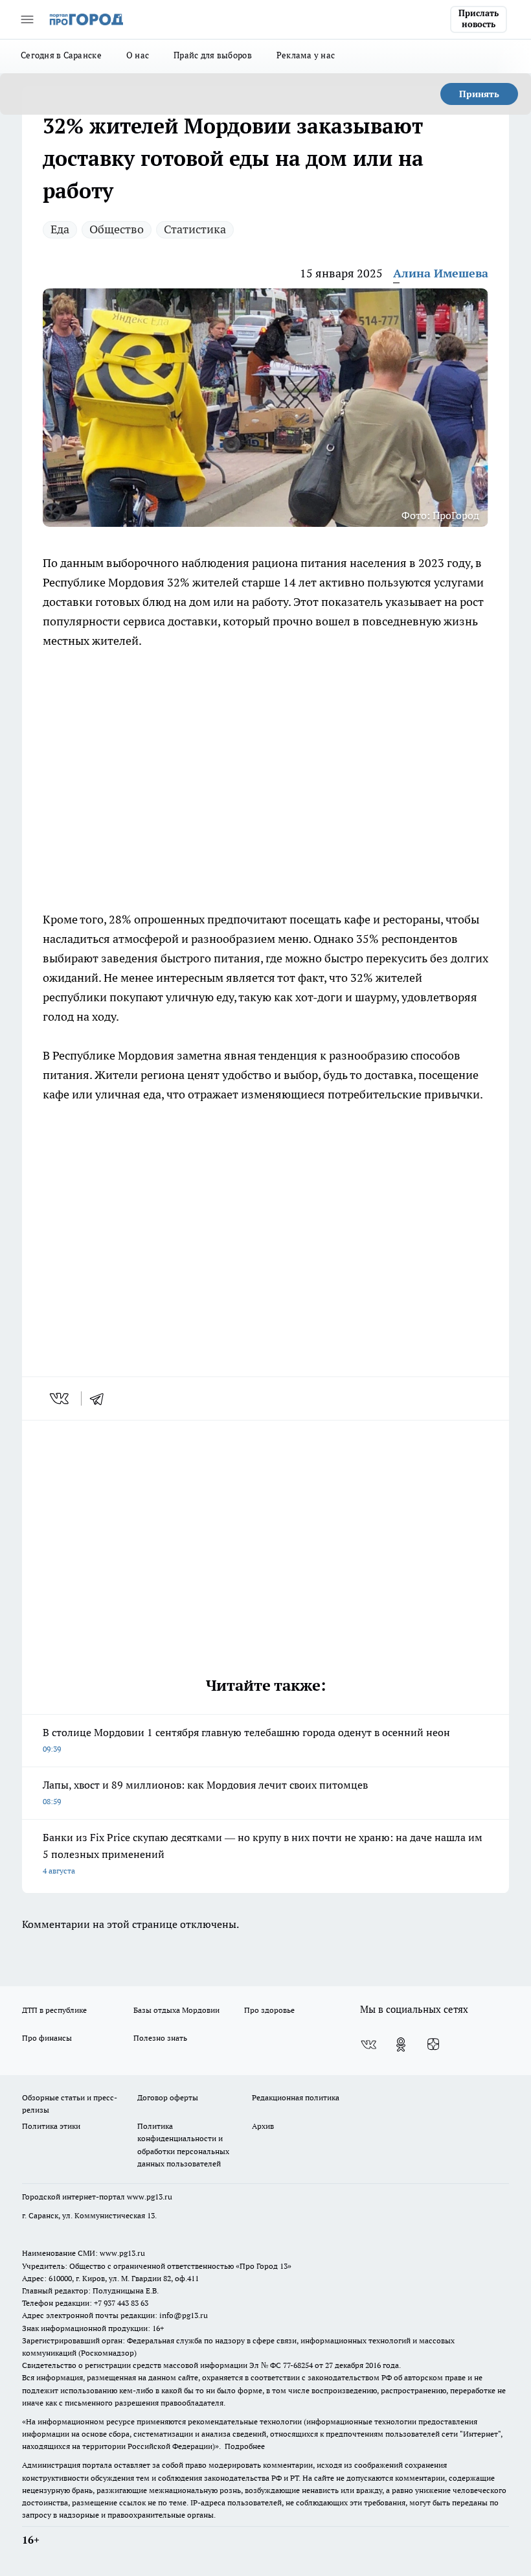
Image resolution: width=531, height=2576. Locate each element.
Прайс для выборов (213, 55)
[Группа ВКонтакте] (368, 2045)
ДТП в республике (54, 2010)
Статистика (195, 229)
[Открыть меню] (27, 19)
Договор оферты (168, 2097)
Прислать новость (479, 19)
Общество (117, 229)
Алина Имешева (441, 273)
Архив (263, 2126)
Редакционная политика (296, 2097)
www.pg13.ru (150, 2197)
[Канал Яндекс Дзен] (433, 2045)
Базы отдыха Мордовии (176, 2010)
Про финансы (47, 2038)
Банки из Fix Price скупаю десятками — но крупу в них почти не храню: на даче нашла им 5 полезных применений (263, 1853)
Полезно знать (160, 2038)
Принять (479, 94)
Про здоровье (269, 2010)
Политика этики (51, 2126)
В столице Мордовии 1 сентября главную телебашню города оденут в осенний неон (246, 1740)
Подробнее (245, 2446)
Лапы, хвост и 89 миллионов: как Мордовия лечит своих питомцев (205, 1792)
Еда (60, 229)
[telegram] (101, 1398)
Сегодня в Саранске (61, 55)
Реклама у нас (306, 55)
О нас (138, 55)
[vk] (61, 1398)
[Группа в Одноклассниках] (401, 2045)
